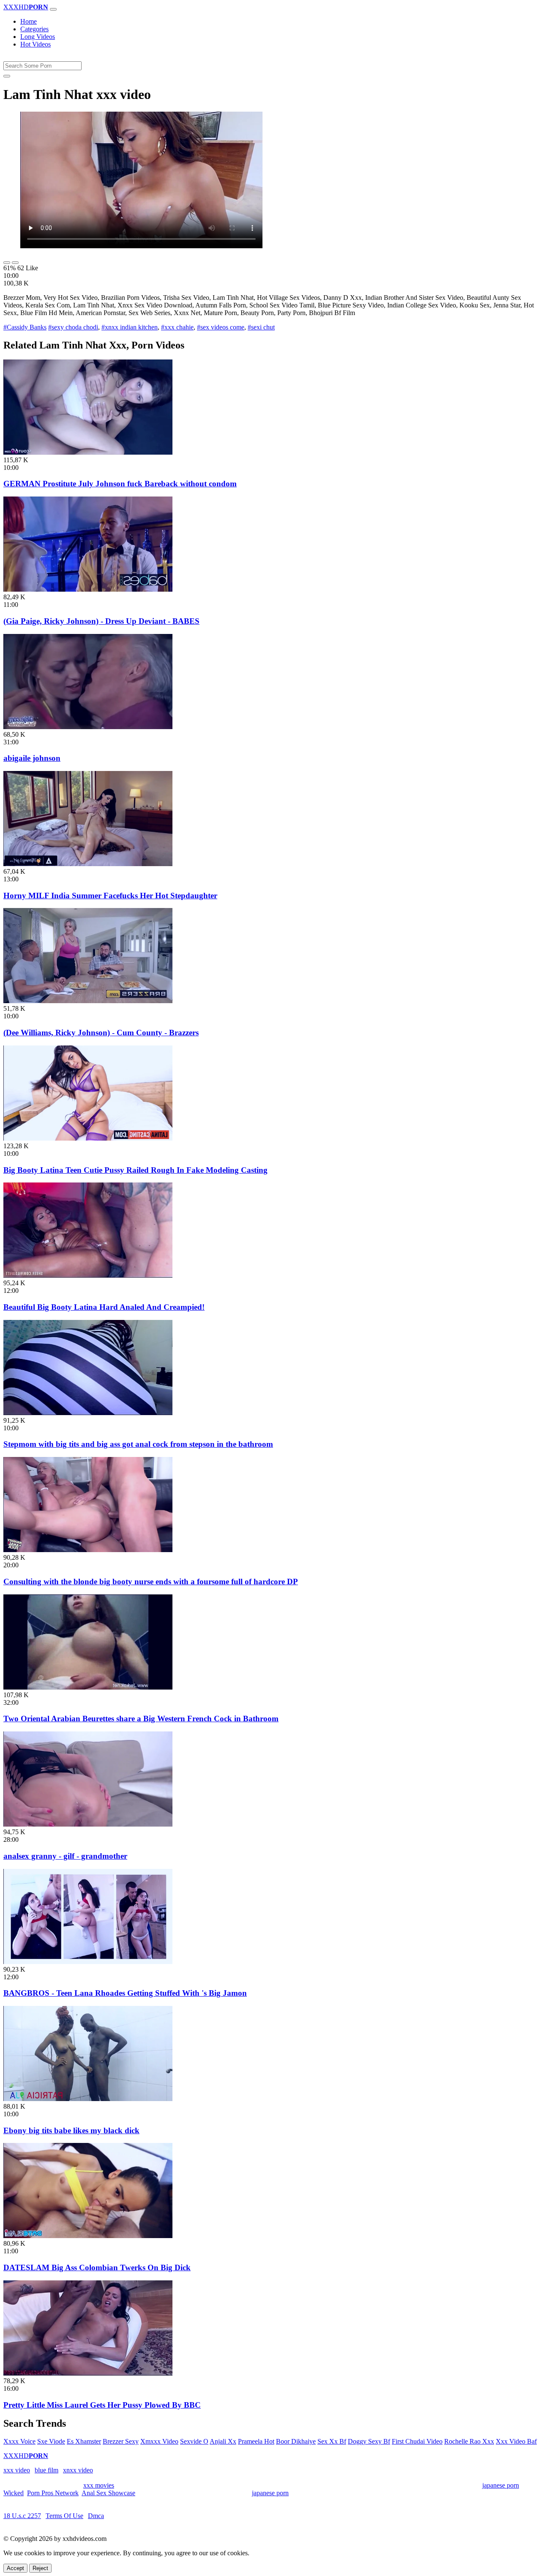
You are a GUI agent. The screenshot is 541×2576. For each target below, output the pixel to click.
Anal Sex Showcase (108, 2493)
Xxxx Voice (19, 2441)
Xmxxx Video (159, 2441)
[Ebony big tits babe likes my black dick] (88, 2099)
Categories (34, 29)
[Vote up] (7, 263)
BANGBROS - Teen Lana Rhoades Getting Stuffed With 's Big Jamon (125, 1993)
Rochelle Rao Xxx (469, 2441)
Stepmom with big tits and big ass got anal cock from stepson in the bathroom (138, 1444)
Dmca (96, 2516)
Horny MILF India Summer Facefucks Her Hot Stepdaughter (110, 896)
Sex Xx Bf (332, 2441)
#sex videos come (221, 327)
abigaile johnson (32, 758)
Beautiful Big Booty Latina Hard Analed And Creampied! (104, 1307)
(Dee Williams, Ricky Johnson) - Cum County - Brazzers (101, 1033)
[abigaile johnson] (88, 727)
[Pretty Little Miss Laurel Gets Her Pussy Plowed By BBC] (88, 2373)
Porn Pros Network (53, 2493)
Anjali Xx (223, 2441)
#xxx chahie (177, 327)
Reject (40, 2568)
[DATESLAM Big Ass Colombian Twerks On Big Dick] (88, 2236)
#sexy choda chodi (73, 327)
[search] (7, 76)
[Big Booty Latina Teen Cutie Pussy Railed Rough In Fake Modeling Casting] (88, 1138)
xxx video (17, 2470)
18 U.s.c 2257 (22, 2516)
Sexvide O (194, 2441)
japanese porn (501, 2485)
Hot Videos (36, 44)
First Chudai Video (417, 2441)
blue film (46, 2470)
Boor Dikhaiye (296, 2441)
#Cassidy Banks (25, 327)
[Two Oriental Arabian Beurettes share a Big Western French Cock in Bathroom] (88, 1687)
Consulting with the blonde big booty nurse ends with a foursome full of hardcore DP (151, 1582)
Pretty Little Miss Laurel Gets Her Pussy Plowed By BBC (102, 2405)
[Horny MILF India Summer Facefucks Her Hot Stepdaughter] (88, 864)
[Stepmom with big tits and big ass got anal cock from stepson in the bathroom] (88, 1413)
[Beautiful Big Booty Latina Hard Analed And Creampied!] (88, 1275)
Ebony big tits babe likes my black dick (71, 2130)
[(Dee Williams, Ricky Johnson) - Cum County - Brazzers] (88, 1001)
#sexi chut (261, 327)
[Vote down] (15, 263)
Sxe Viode (51, 2441)
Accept (15, 2568)
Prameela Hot (256, 2441)
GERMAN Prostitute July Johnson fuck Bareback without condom (120, 484)
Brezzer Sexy (121, 2441)
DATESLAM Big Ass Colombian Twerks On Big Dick (97, 2267)
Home (29, 21)
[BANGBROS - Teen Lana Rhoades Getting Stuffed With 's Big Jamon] (88, 1962)
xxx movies (99, 2485)
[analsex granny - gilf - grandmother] (88, 1824)
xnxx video (78, 2470)
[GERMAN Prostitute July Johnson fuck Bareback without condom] (88, 452)
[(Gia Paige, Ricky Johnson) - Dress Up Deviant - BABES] (88, 589)
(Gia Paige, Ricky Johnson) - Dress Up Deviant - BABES (101, 621)
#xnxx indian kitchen (130, 327)
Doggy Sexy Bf (369, 2441)
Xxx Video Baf (516, 2441)
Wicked (14, 2493)
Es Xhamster (84, 2441)
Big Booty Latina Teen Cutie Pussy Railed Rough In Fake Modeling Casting (135, 1170)
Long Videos (38, 37)
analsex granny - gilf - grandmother (65, 1856)
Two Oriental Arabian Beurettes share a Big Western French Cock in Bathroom (141, 1719)
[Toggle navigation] (53, 9)
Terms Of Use (64, 2516)
